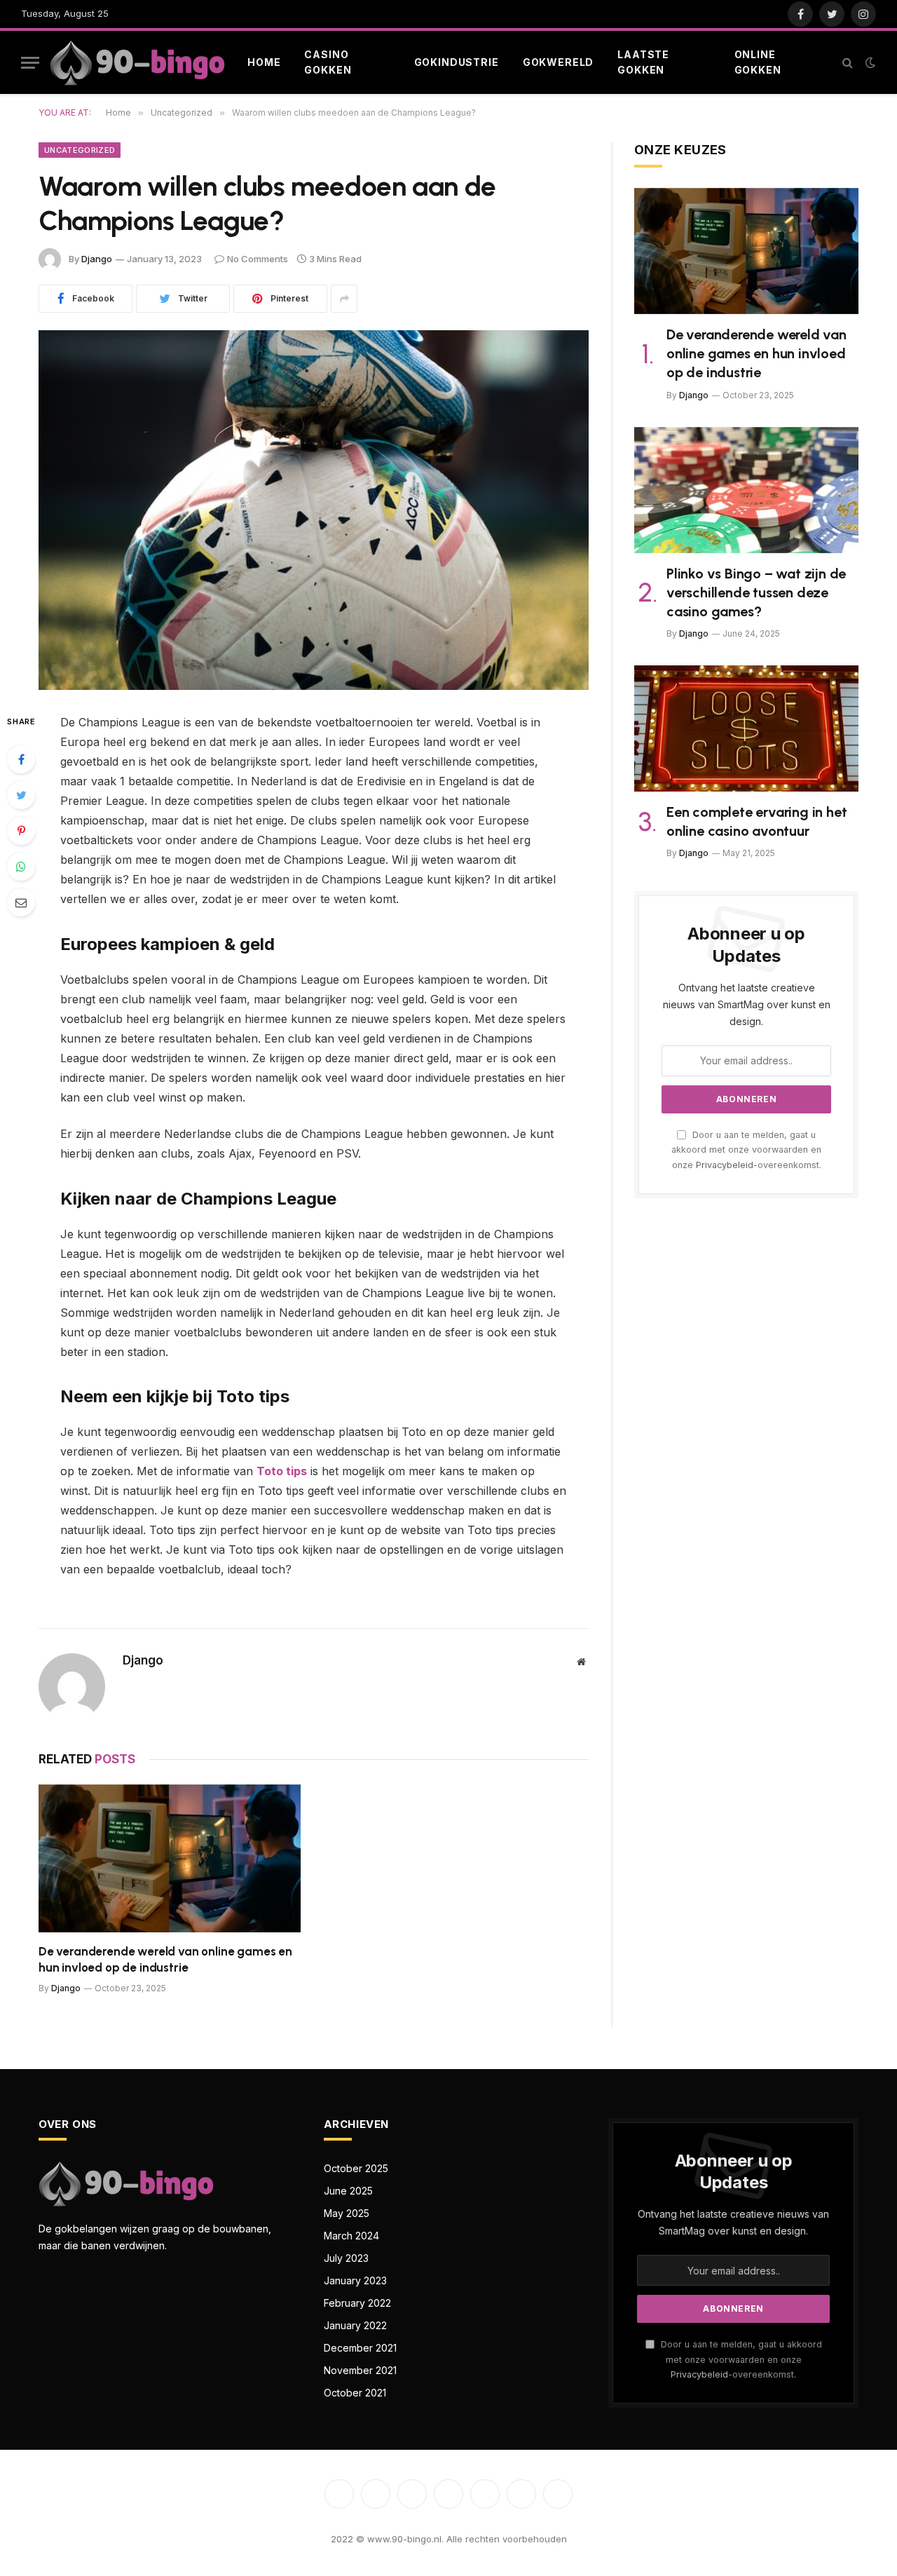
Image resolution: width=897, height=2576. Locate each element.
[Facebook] (21, 759)
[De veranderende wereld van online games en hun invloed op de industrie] (170, 1858)
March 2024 (351, 2236)
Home (264, 62)
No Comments (258, 259)
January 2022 (355, 2325)
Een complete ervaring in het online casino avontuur (756, 821)
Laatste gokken (643, 62)
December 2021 (360, 2348)
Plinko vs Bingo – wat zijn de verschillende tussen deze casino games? (756, 592)
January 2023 (355, 2280)
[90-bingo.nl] (137, 63)
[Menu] (30, 63)
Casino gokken (328, 62)
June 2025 (348, 2191)
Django (97, 259)
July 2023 (346, 2258)
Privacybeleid (725, 1165)
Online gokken (758, 62)
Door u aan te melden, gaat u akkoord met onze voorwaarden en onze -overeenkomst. (746, 1150)
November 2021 (360, 2370)
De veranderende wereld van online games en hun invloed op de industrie (165, 1959)
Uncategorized (80, 150)
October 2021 (355, 2393)
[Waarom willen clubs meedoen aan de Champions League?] (314, 510)
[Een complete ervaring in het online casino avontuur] (746, 728)
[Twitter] (21, 795)
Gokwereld (559, 62)
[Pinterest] (21, 831)
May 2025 (347, 2213)
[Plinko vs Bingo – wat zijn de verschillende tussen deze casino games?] (746, 490)
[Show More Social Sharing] (344, 299)
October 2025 (356, 2168)
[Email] (21, 902)
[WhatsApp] (21, 867)
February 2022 (357, 2303)
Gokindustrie (457, 62)
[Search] (848, 63)
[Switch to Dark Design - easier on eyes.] (869, 62)
